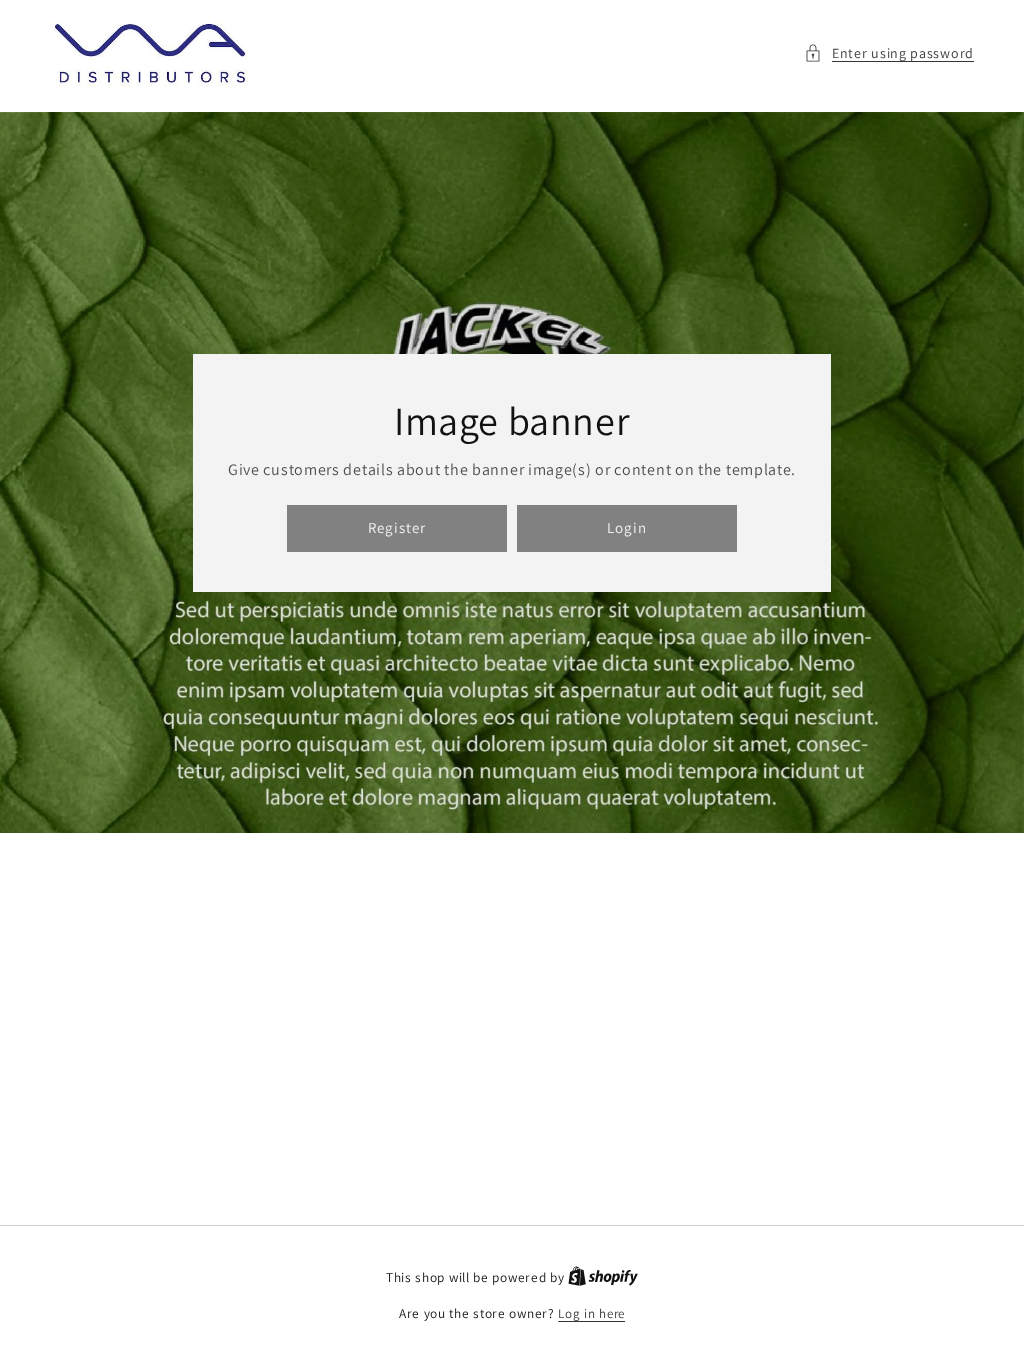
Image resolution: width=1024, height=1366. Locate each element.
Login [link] (627, 527)
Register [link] (397, 527)
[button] (889, 53)
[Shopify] (603, 1277)
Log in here (591, 1313)
